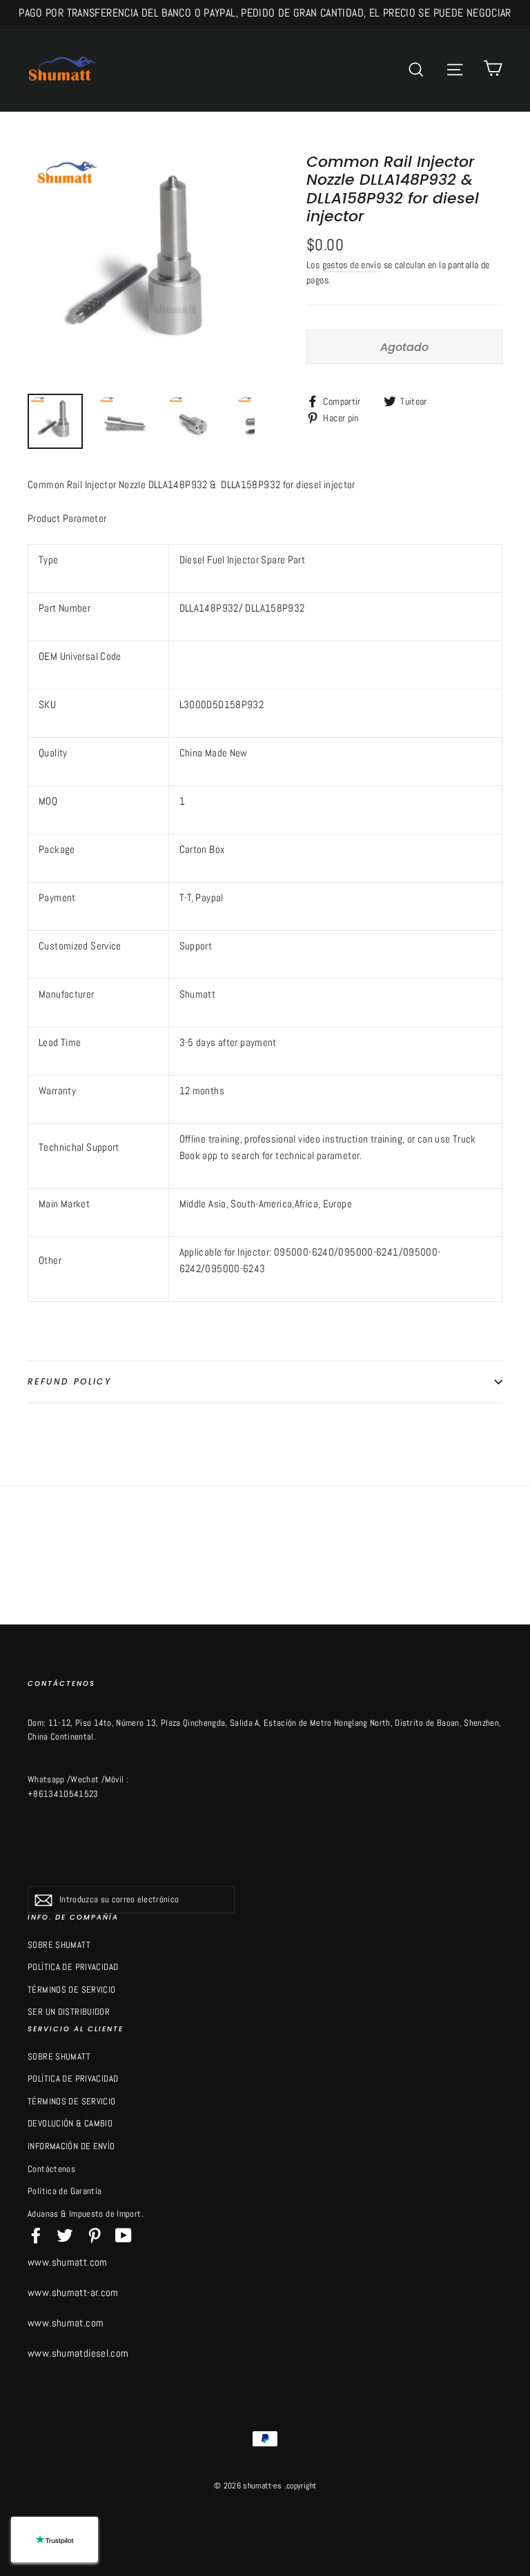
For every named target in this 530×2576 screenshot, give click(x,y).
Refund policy (69, 1381)
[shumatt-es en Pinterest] (95, 2235)
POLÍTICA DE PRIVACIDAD (73, 1967)
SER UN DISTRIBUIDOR (69, 2012)
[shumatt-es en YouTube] (124, 2235)
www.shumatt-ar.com (73, 2292)
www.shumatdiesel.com (78, 2353)
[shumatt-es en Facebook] (36, 2235)
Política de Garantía (65, 2191)
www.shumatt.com (68, 2262)
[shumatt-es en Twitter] (65, 2235)
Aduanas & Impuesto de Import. (86, 2214)
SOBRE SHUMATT (59, 1945)
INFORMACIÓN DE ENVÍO (71, 2146)
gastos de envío (352, 265)
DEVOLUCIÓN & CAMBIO (70, 2123)
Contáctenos (51, 2169)
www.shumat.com (66, 2323)
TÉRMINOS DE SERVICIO (72, 1990)
